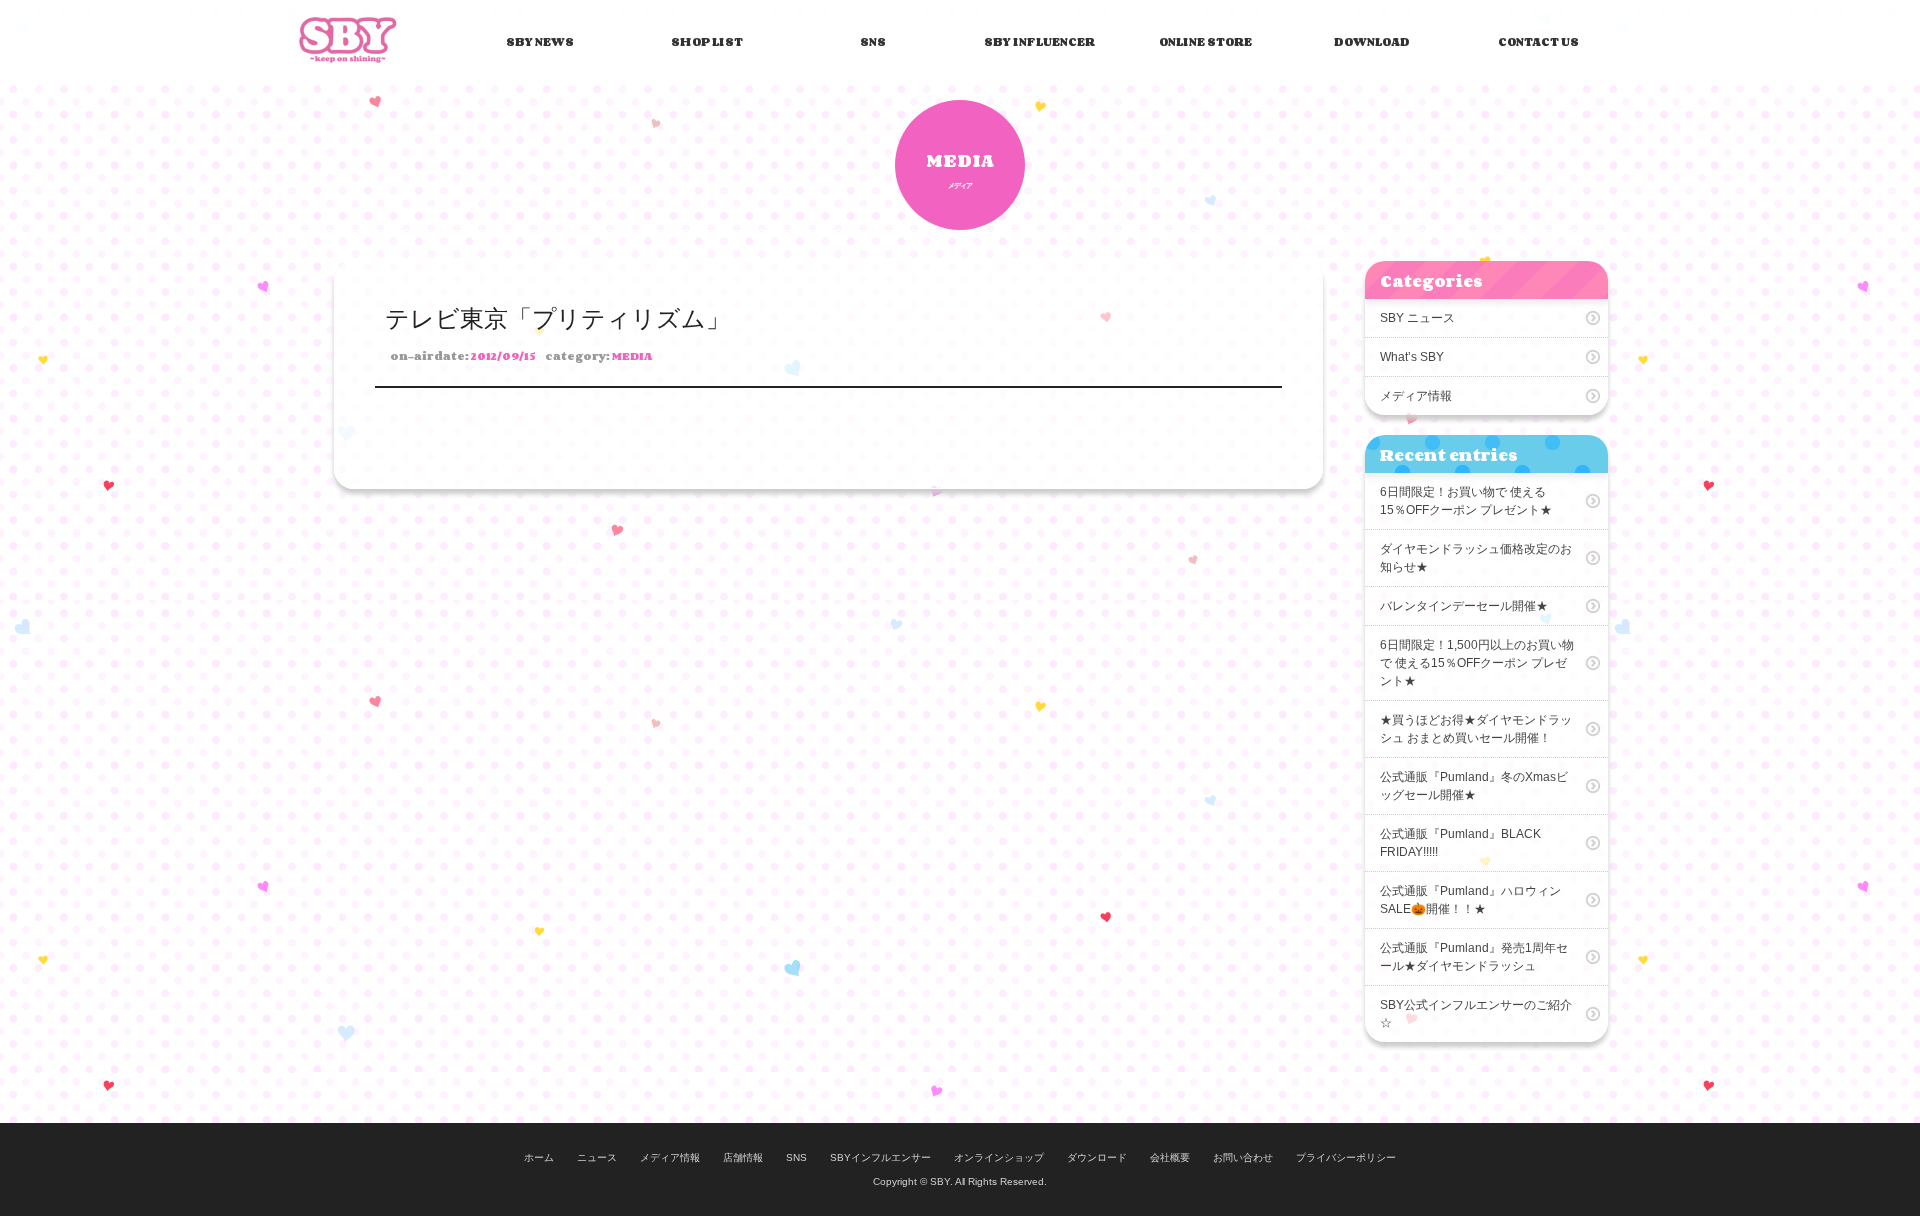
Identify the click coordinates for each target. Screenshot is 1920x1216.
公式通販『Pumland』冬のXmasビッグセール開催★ (1474, 786)
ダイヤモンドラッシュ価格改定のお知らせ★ (1476, 558)
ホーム (539, 1157)
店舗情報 (743, 1157)
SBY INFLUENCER (1039, 41)
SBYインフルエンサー (880, 1157)
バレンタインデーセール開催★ (1464, 606)
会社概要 (1170, 1157)
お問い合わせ (1243, 1157)
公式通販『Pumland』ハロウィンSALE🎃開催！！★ (1470, 900)
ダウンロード (1097, 1157)
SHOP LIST (707, 41)
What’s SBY (1412, 357)
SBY (348, 40)
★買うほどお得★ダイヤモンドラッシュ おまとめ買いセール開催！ (1476, 729)
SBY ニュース (1417, 318)
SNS (873, 41)
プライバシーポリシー (1346, 1157)
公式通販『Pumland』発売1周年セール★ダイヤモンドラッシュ (1474, 957)
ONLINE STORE (1205, 41)
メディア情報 (1416, 396)
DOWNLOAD (1372, 41)
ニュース (597, 1157)
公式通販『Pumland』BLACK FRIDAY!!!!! (1460, 843)
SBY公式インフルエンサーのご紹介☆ (1476, 1014)
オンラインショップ (999, 1157)
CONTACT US (1538, 41)
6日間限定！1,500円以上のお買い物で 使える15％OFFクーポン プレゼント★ (1477, 663)
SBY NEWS (540, 41)
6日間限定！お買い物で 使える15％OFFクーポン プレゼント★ (1466, 501)
